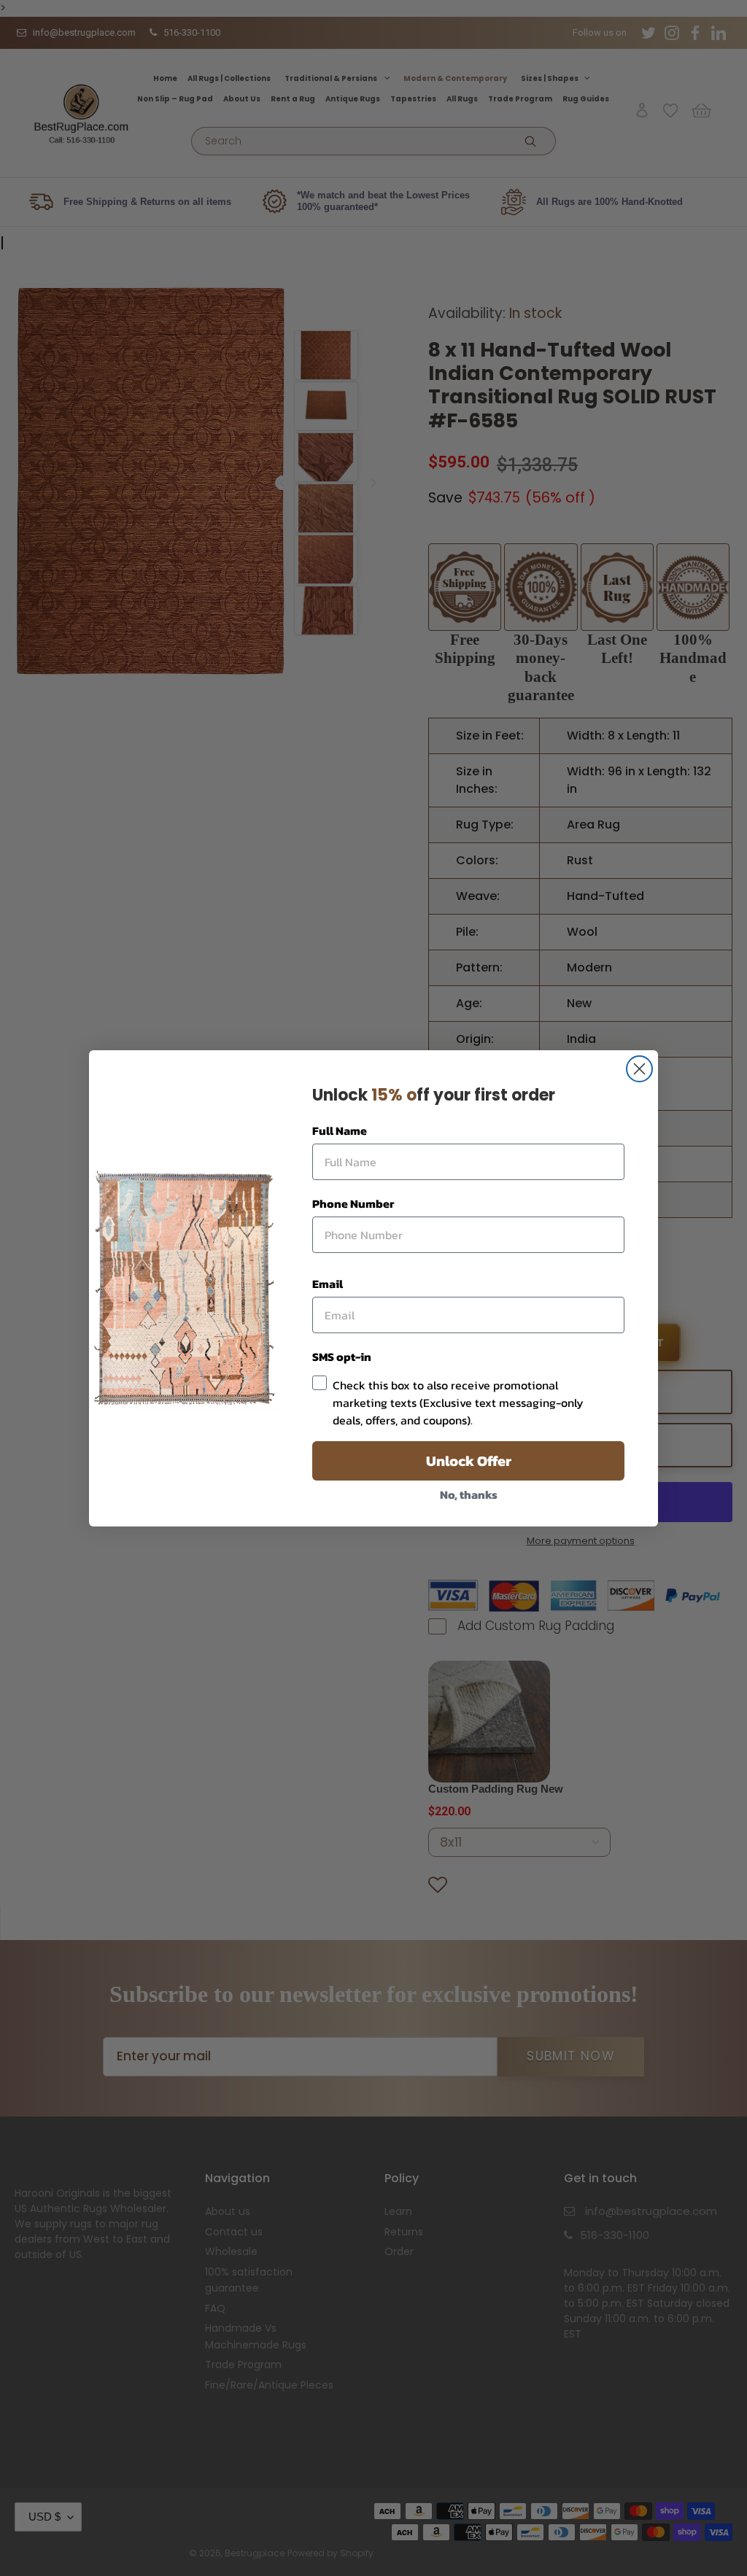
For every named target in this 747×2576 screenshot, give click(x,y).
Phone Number (353, 1203)
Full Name (340, 1130)
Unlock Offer (469, 1461)
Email (328, 1284)
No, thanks (469, 1494)
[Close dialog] (639, 1069)
